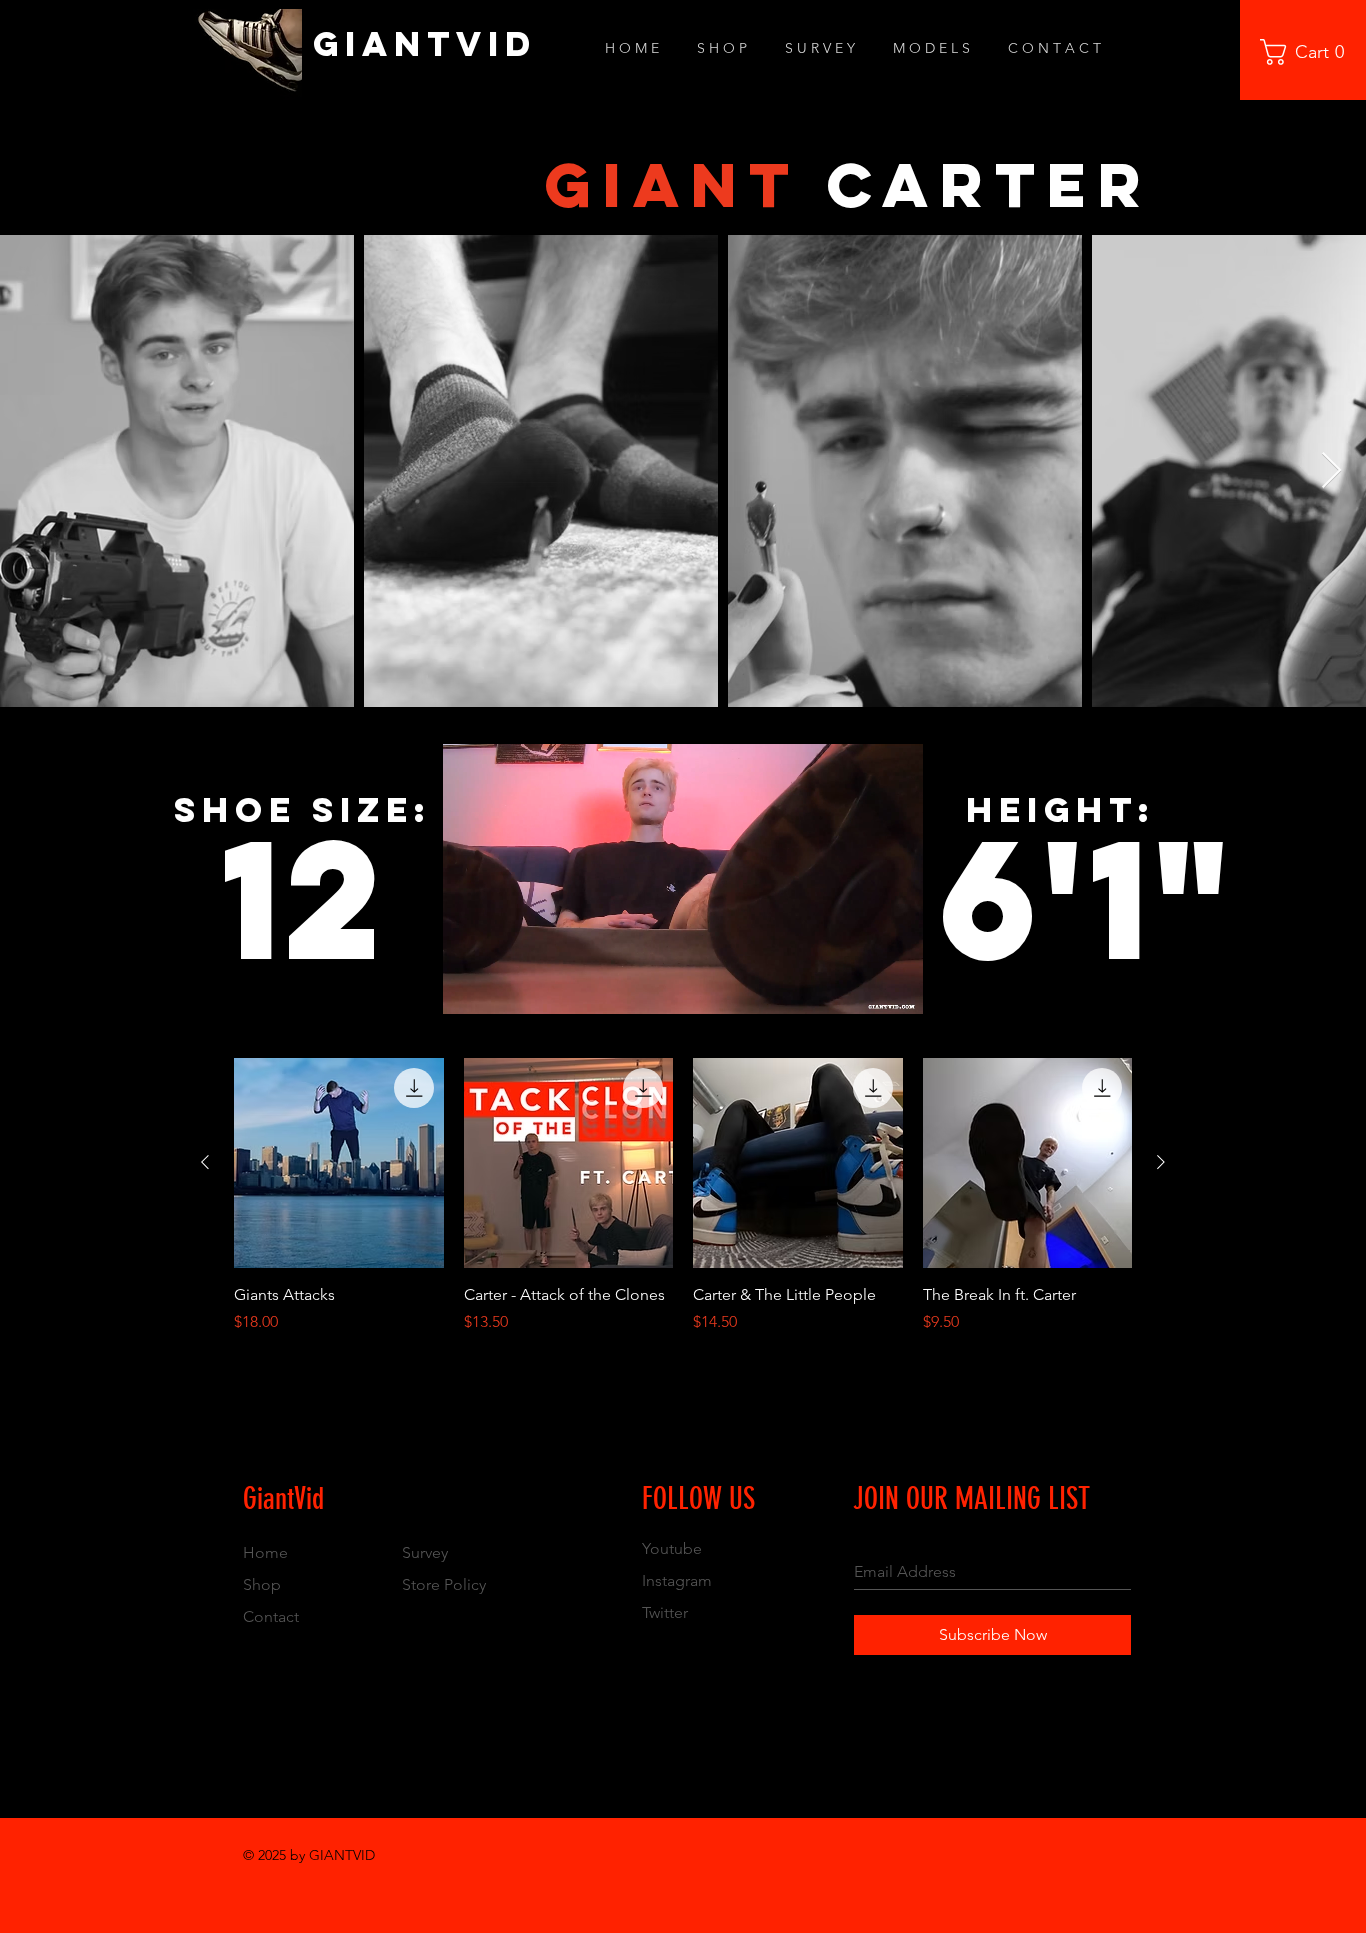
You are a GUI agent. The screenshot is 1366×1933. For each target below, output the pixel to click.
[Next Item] (1331, 471)
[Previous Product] (205, 1162)
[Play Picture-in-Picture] (862, 987)
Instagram (677, 1580)
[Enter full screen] (896, 987)
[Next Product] (1161, 1162)
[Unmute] (503, 987)
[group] (683, 1207)
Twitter (665, 1612)
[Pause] (469, 987)
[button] (1309, 52)
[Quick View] (339, 1163)
